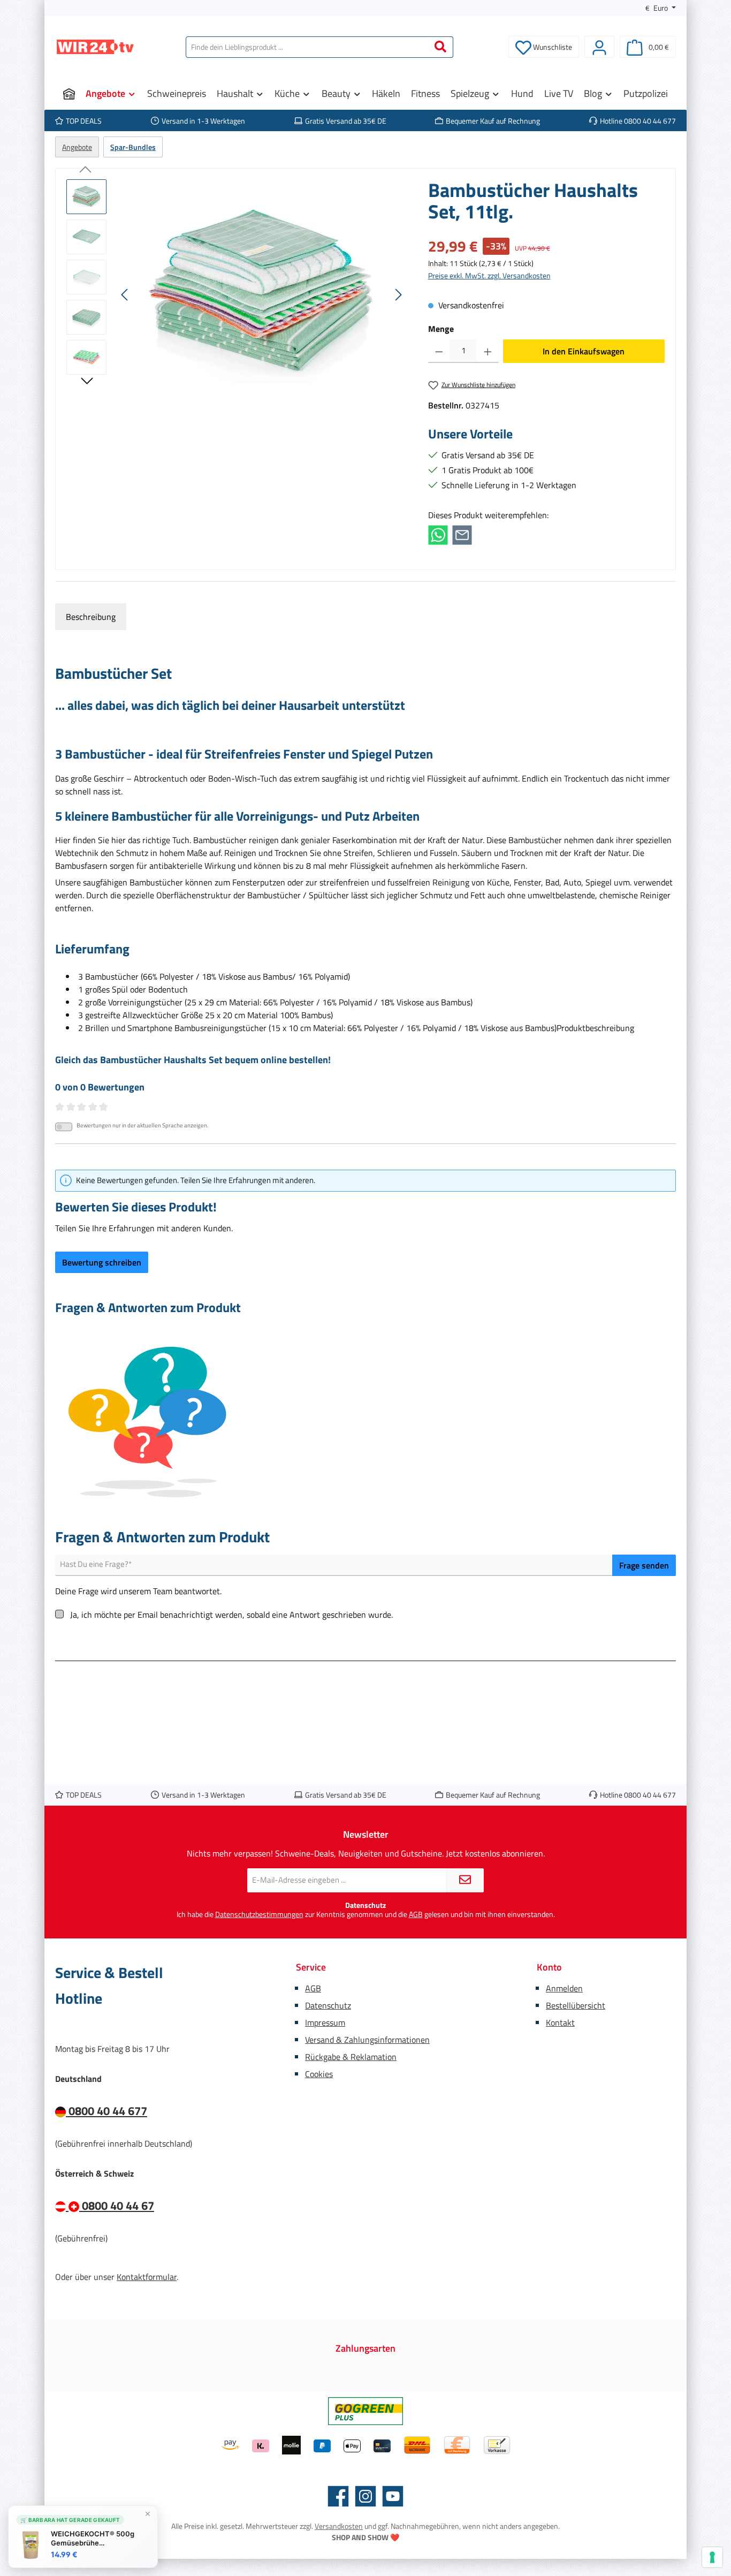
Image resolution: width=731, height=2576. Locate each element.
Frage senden (644, 1565)
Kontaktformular (147, 2277)
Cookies (319, 2074)
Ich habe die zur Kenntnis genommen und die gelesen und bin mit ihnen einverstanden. (366, 1915)
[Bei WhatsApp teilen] (438, 534)
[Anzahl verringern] (439, 351)
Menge (441, 329)
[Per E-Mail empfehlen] (462, 534)
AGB (416, 1914)
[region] (237, 294)
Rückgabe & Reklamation (351, 2057)
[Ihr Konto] (599, 47)
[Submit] (465, 1880)
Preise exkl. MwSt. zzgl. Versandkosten (489, 275)
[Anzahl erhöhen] (488, 351)
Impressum (325, 2022)
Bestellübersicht (576, 2005)
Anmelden (564, 1988)
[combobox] (307, 47)
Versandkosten (339, 2526)
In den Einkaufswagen (584, 351)
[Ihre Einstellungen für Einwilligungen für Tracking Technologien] (712, 2557)
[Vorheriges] (125, 295)
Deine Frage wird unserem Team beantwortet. (138, 1591)
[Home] (69, 94)
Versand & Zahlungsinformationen (367, 2040)
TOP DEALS (84, 121)
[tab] (91, 617)
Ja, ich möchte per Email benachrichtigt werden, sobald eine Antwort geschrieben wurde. (231, 1615)
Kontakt (560, 2022)
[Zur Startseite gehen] (95, 47)
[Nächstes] (398, 295)
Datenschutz (328, 2005)
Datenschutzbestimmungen (259, 1914)
